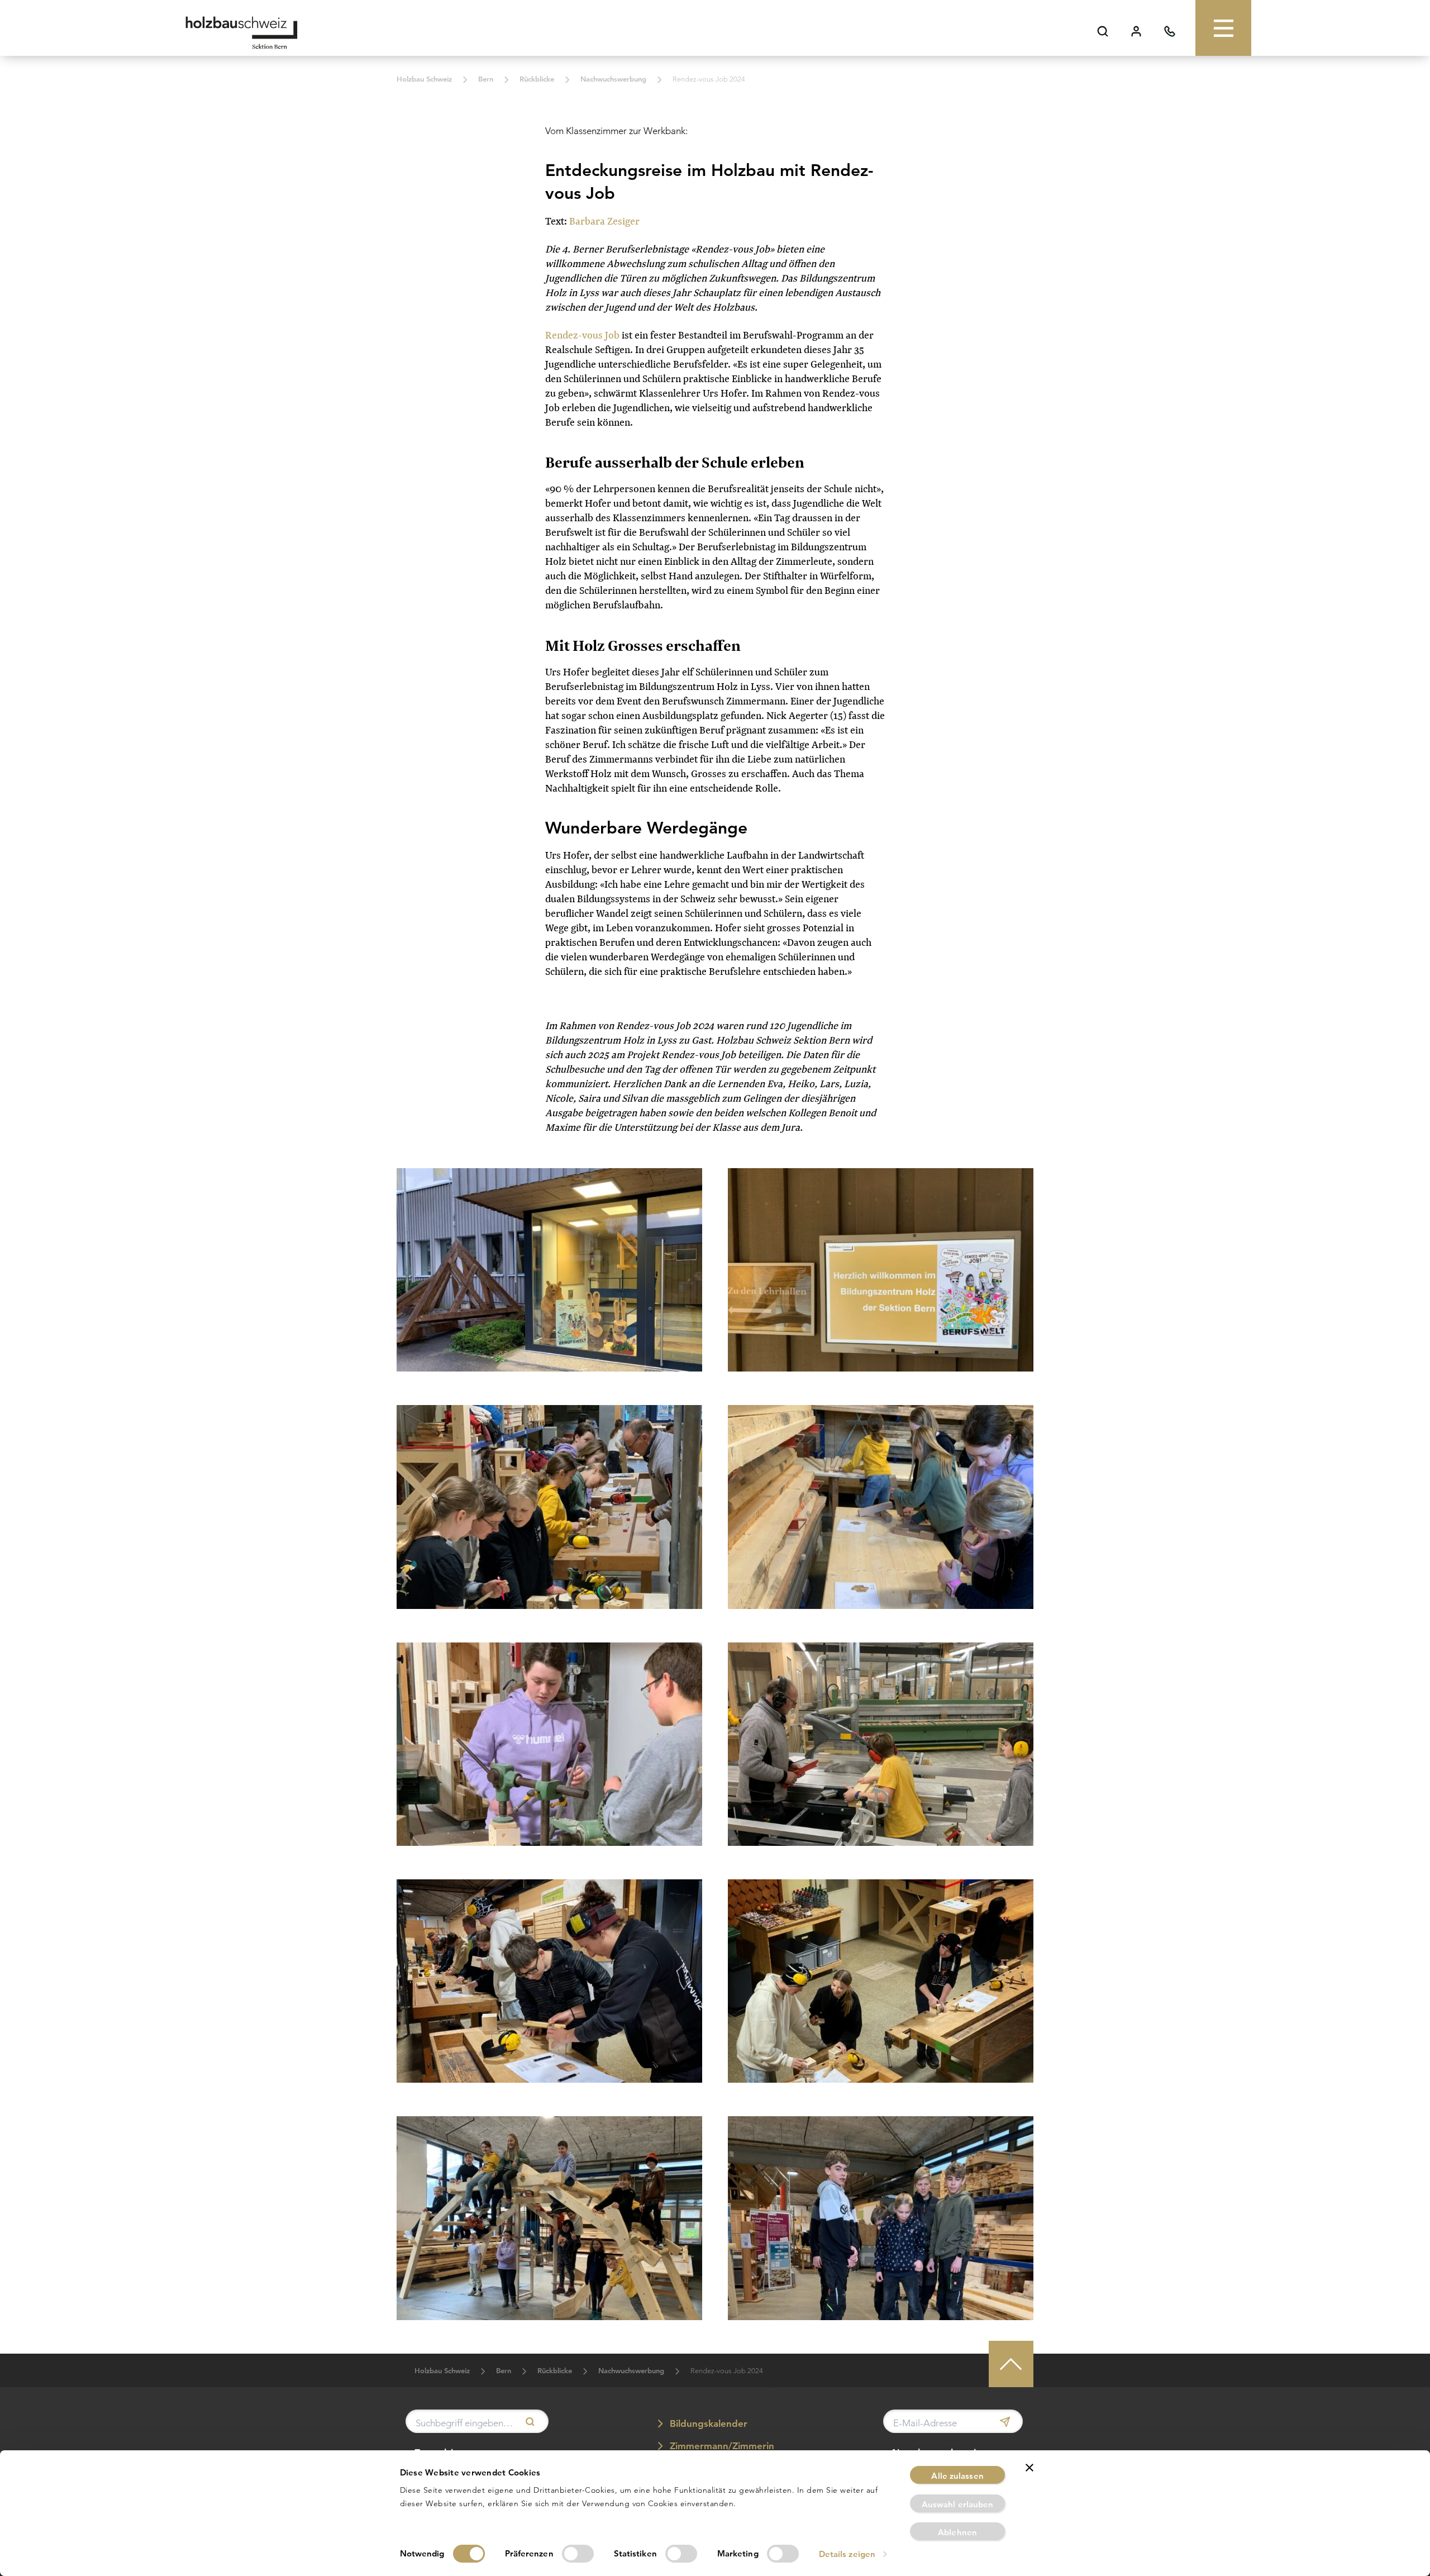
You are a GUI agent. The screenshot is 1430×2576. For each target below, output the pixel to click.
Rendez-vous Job (582, 335)
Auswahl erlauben (958, 2504)
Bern (486, 79)
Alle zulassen (957, 2476)
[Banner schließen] (1029, 2468)
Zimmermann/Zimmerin (721, 2446)
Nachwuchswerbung (613, 79)
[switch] (578, 2554)
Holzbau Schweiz (424, 79)
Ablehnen (957, 2532)
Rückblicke (537, 79)
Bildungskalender (707, 2423)
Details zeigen (847, 2554)
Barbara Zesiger (604, 221)
